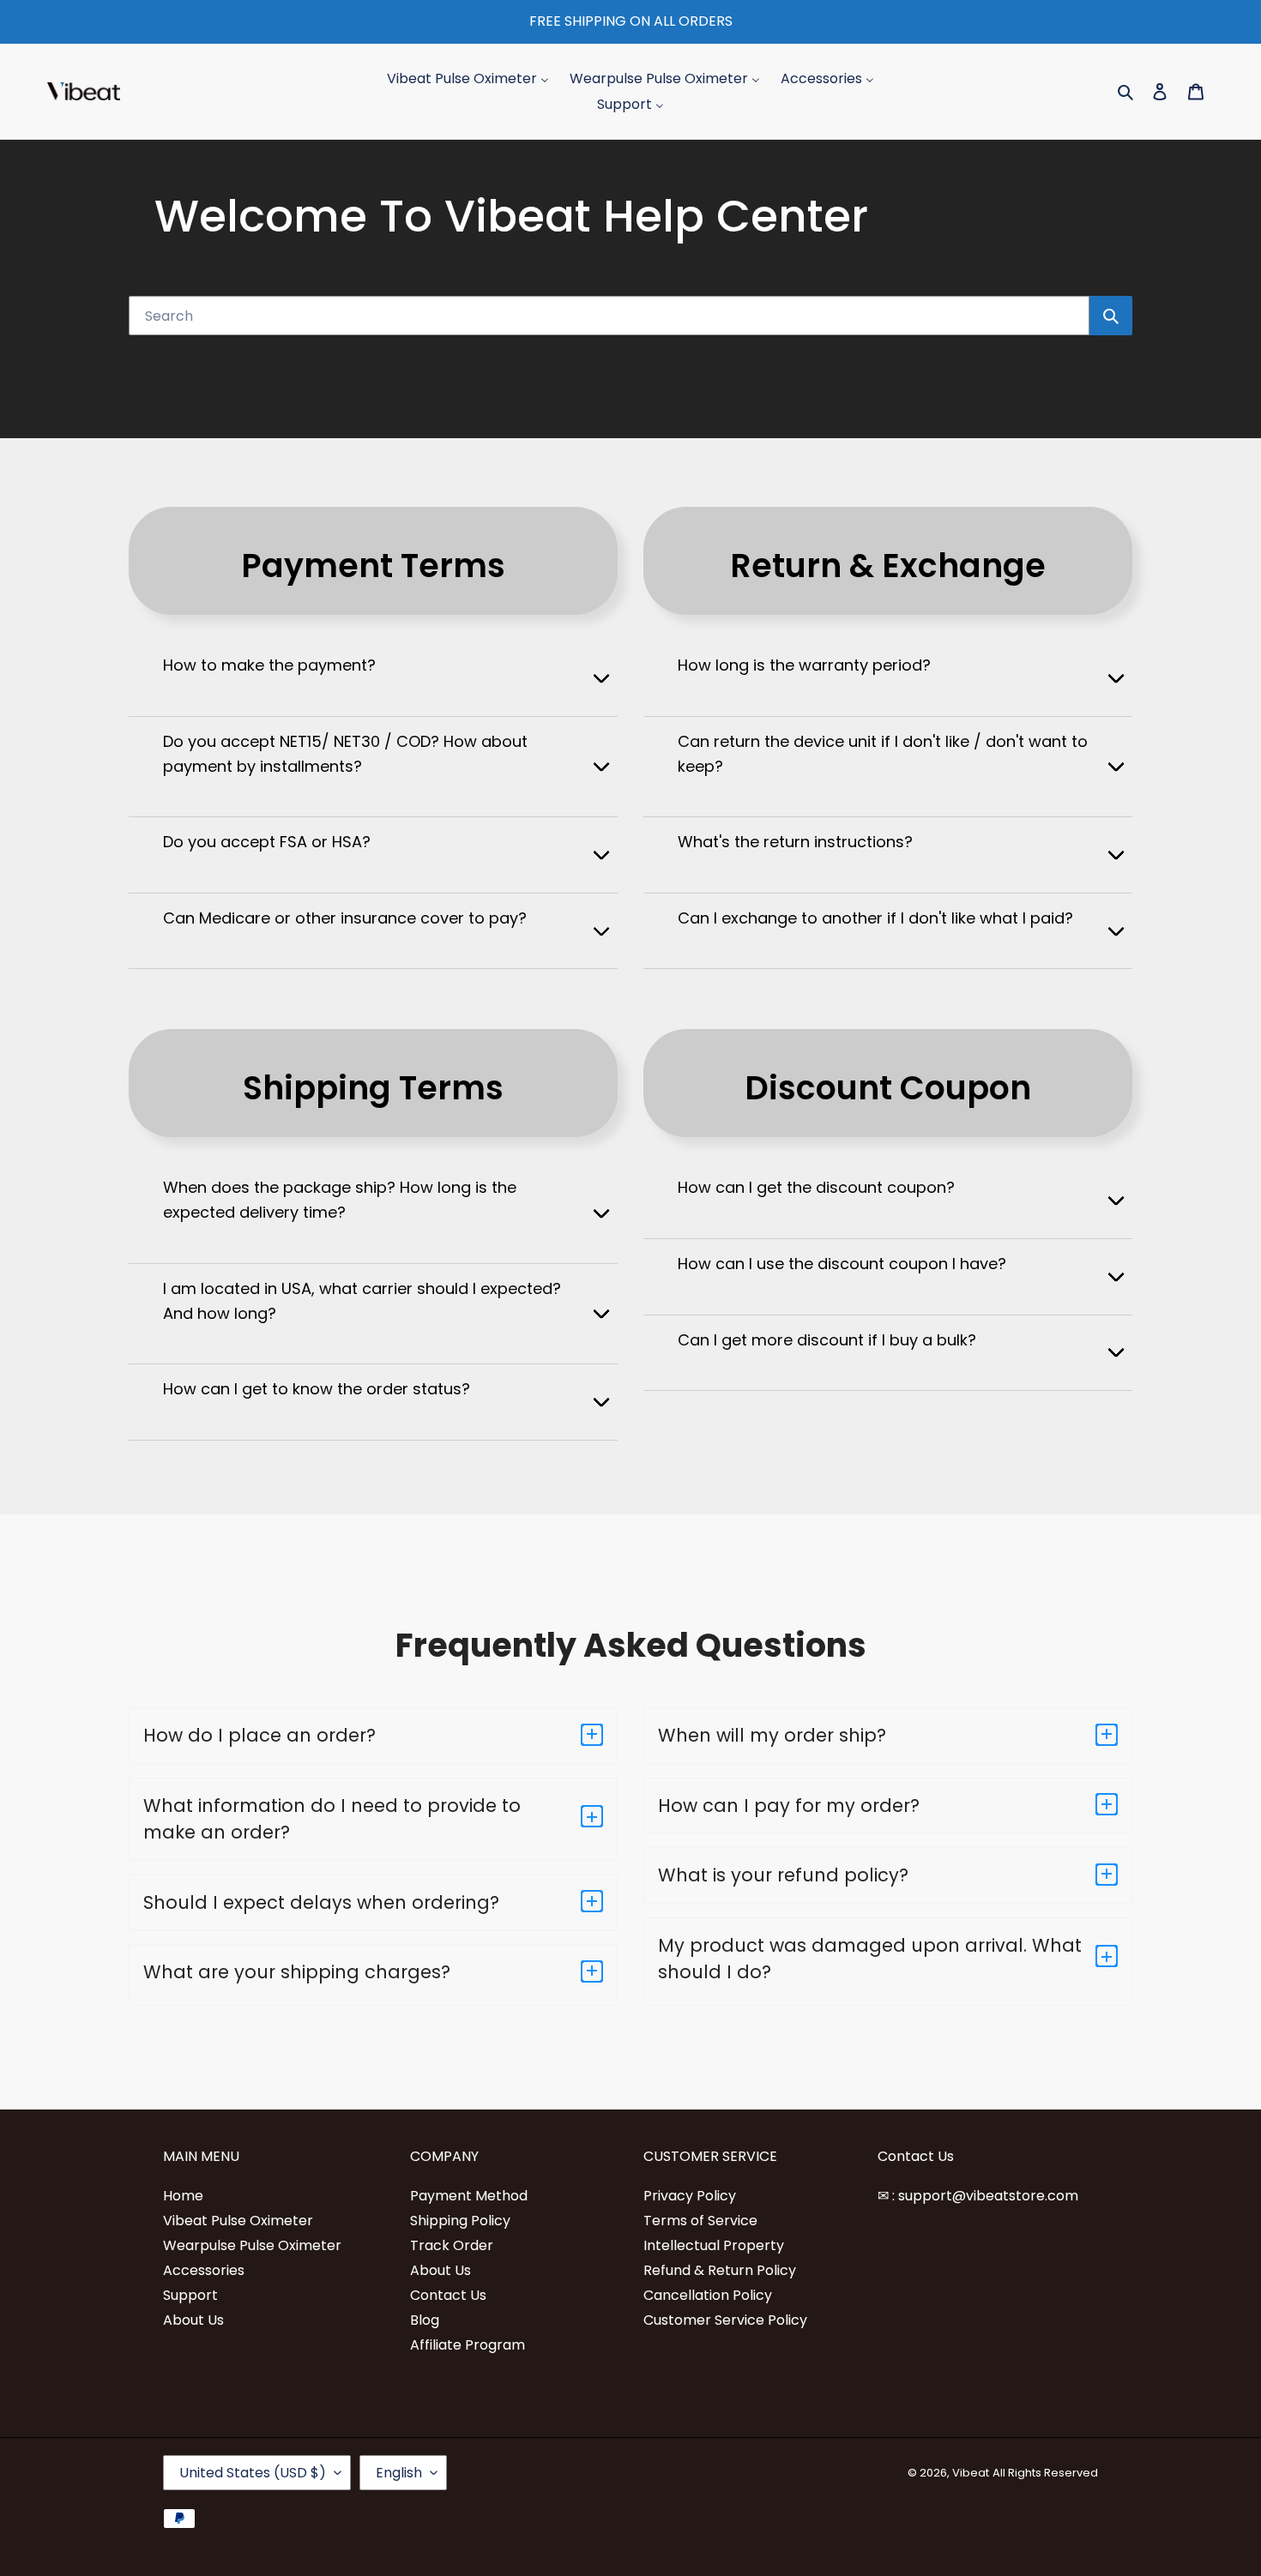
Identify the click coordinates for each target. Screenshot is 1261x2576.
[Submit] (1111, 316)
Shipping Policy (460, 2221)
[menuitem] (468, 78)
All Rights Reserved (1045, 2473)
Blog (425, 2320)
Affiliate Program (468, 2345)
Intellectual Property (714, 2245)
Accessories (204, 2270)
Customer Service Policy (725, 2320)
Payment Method (469, 2196)
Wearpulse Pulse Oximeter (252, 2245)
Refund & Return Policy (720, 2270)
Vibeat (971, 2473)
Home (183, 2196)
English (399, 2473)
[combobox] (609, 316)
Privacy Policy (690, 2196)
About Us (193, 2320)
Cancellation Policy (708, 2295)
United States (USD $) (253, 2473)
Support (190, 2295)
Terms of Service (700, 2221)
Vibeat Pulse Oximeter (238, 2221)
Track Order (452, 2245)
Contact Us (448, 2295)
